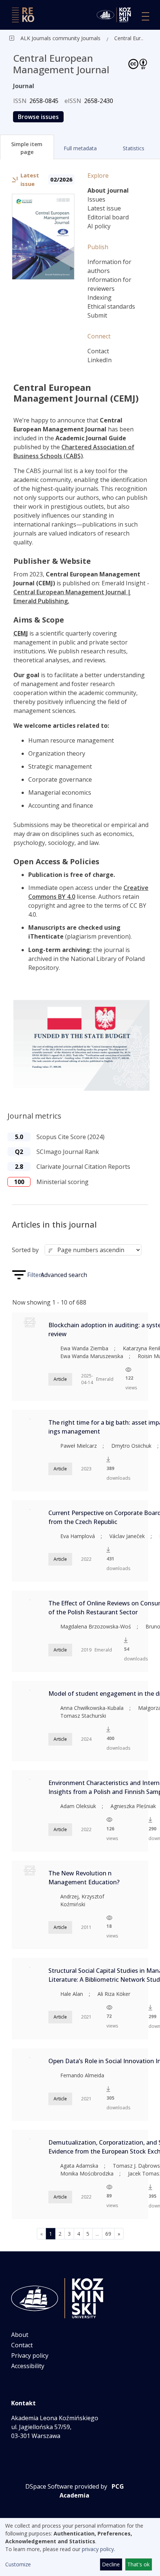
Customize (18, 2564)
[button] (27, 147)
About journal (108, 190)
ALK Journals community (50, 38)
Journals (90, 38)
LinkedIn (100, 360)
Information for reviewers (109, 284)
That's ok (138, 2564)
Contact (98, 351)
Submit (97, 315)
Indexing (100, 298)
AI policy (99, 226)
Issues (96, 199)
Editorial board (108, 217)
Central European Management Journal (130, 38)
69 (108, 2234)
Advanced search (64, 1275)
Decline (111, 2564)
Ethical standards (111, 306)
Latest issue (104, 208)
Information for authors (109, 266)
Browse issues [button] (38, 117)
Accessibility (28, 2366)
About (20, 2335)
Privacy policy (30, 2355)
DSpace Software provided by (66, 2486)
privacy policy (98, 2549)
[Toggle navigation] (145, 16)
